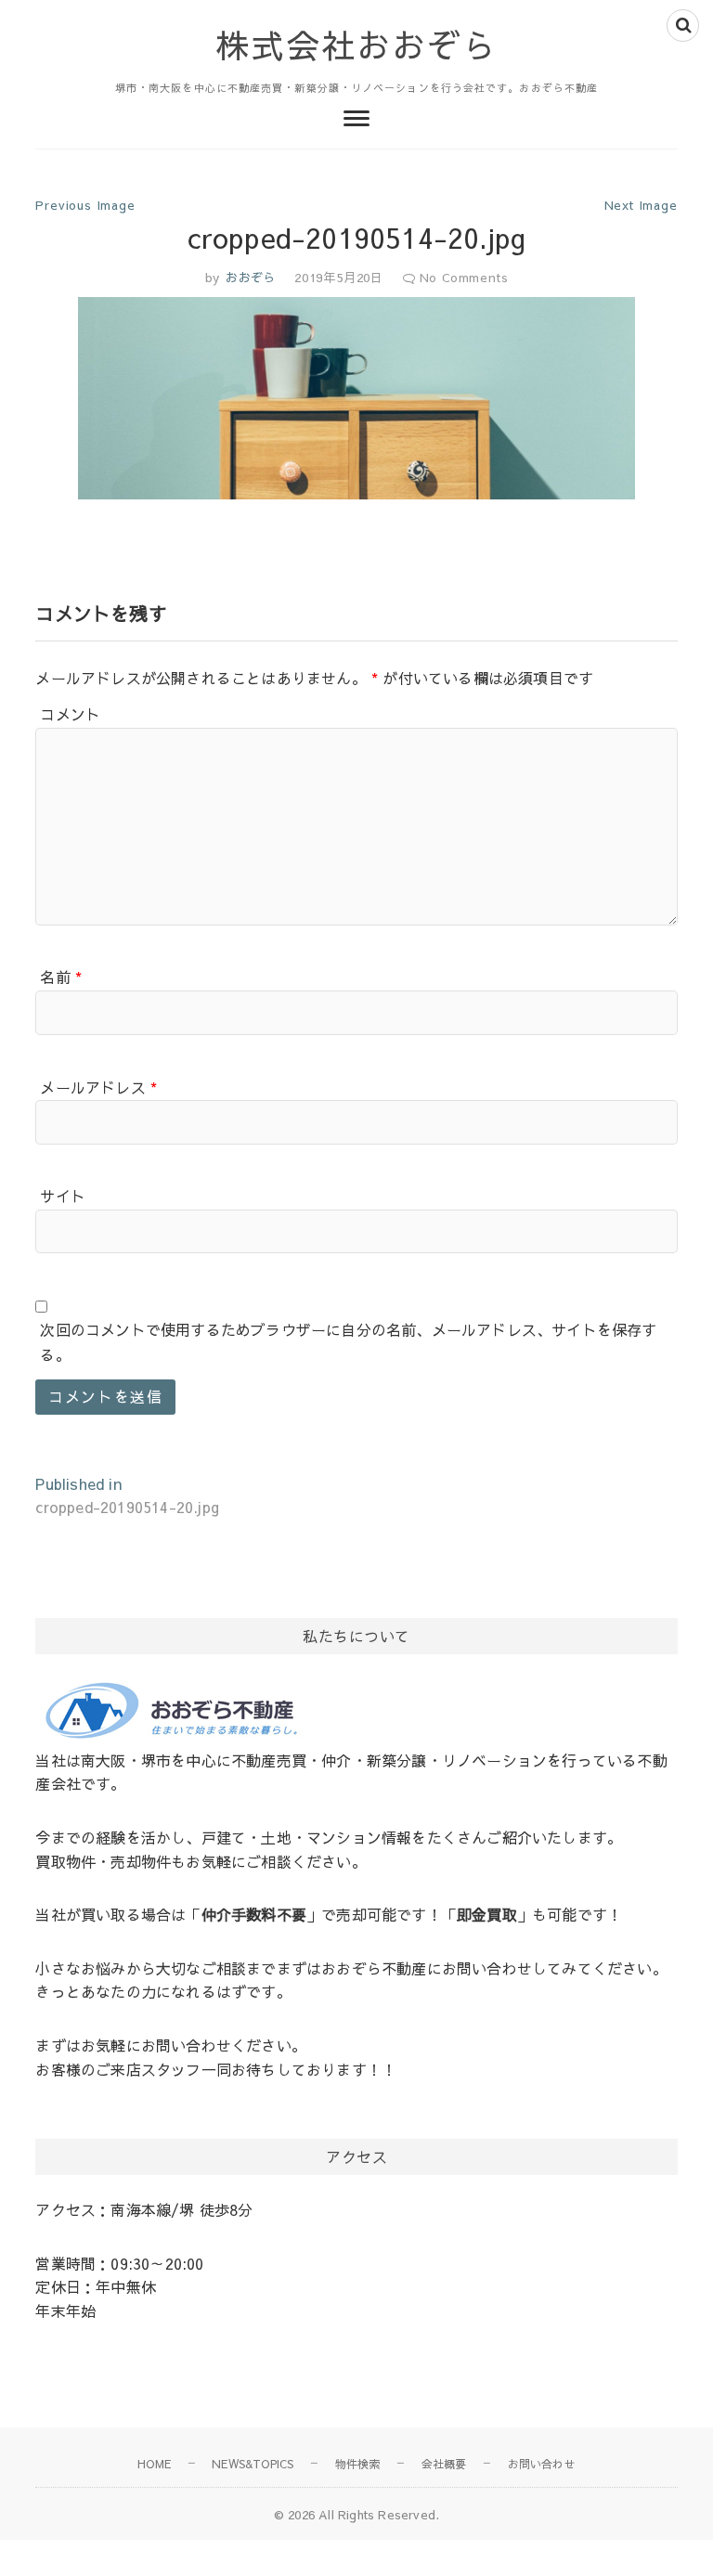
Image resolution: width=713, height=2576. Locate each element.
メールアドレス (98, 1087)
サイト (63, 1196)
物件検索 (358, 2464)
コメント (70, 714)
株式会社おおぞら (356, 45)
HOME (154, 2464)
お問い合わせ (542, 2464)
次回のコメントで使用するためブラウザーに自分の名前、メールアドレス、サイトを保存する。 (348, 1342)
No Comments (464, 278)
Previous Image (85, 205)
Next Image (641, 205)
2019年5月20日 (339, 278)
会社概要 (444, 2464)
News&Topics (253, 2464)
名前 (61, 977)
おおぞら (248, 278)
